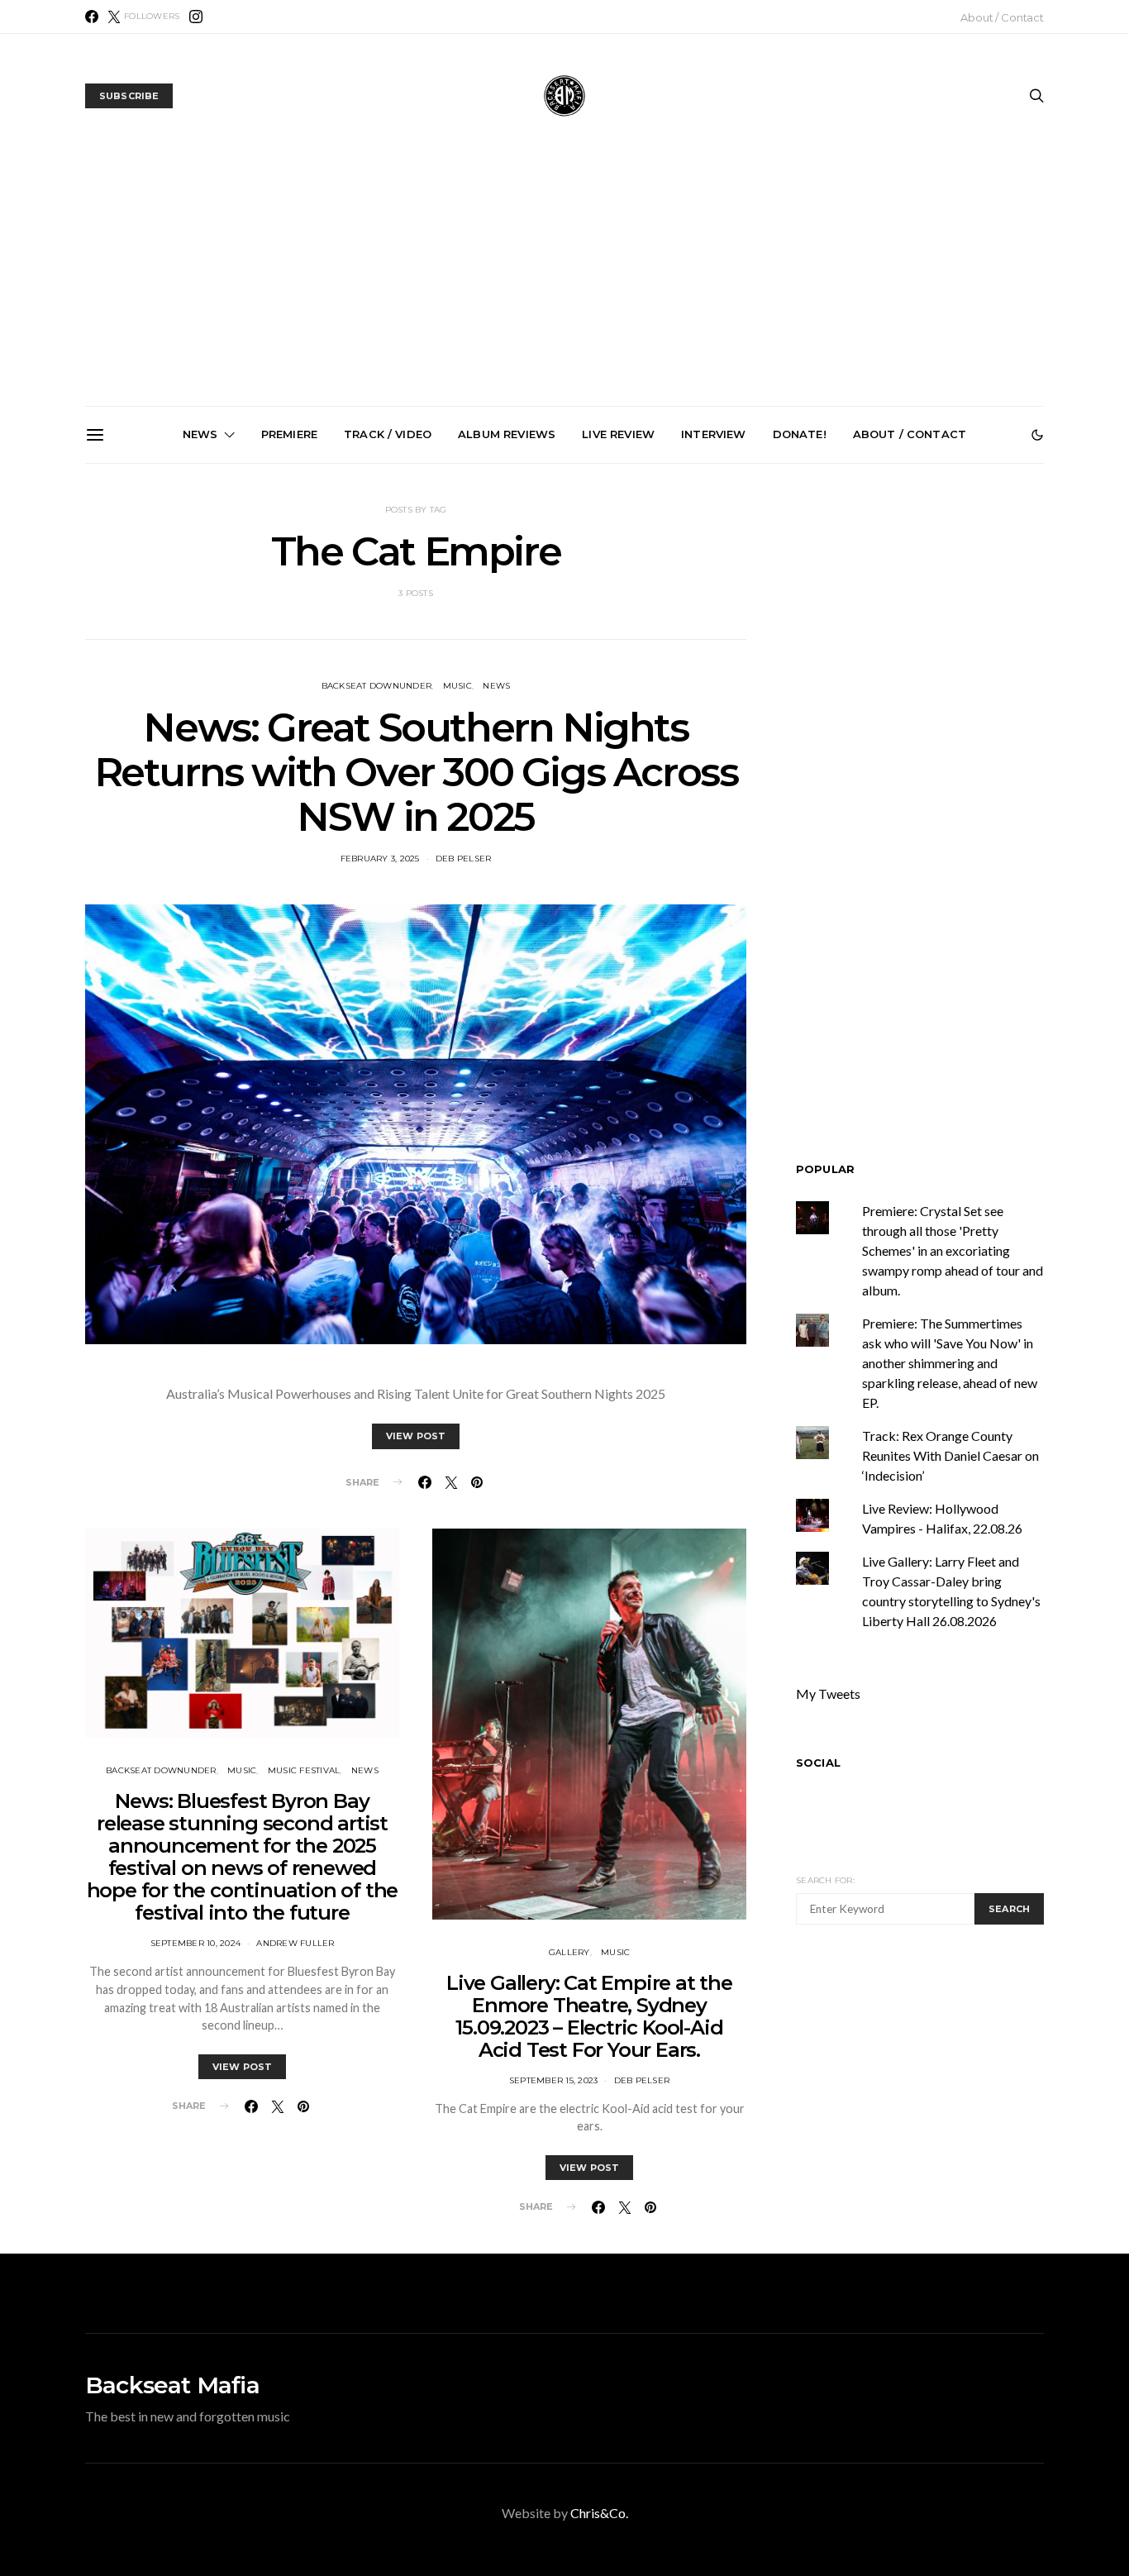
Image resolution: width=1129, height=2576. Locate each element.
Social (818, 1763)
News (200, 434)
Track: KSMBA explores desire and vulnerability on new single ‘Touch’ (572, 644)
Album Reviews (507, 434)
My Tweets (828, 1693)
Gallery (569, 1952)
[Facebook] (92, 17)
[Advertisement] (564, 282)
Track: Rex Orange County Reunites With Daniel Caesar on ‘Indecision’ (950, 1455)
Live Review (618, 434)
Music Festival (304, 1770)
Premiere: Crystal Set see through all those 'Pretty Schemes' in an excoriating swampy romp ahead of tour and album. (953, 1250)
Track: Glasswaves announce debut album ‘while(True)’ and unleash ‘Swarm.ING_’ (385, 651)
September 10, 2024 (196, 1943)
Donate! (800, 434)
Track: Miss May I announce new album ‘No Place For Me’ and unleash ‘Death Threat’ (943, 651)
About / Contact (1002, 17)
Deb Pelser (464, 859)
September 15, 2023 (554, 2080)
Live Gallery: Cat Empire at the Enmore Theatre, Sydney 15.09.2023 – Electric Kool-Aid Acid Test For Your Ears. (589, 2016)
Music (457, 686)
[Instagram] (196, 17)
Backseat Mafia (172, 2385)
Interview (713, 434)
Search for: (825, 1880)
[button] (1037, 435)
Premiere (289, 434)
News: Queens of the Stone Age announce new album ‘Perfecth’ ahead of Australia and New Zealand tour (757, 658)
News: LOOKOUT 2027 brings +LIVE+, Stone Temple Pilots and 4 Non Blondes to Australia (198, 651)
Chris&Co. (599, 2513)
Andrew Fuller (295, 1943)
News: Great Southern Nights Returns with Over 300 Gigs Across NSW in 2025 (416, 772)
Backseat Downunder (377, 686)
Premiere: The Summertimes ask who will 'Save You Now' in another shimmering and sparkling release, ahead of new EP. (950, 1363)
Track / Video (388, 434)
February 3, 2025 (380, 859)
